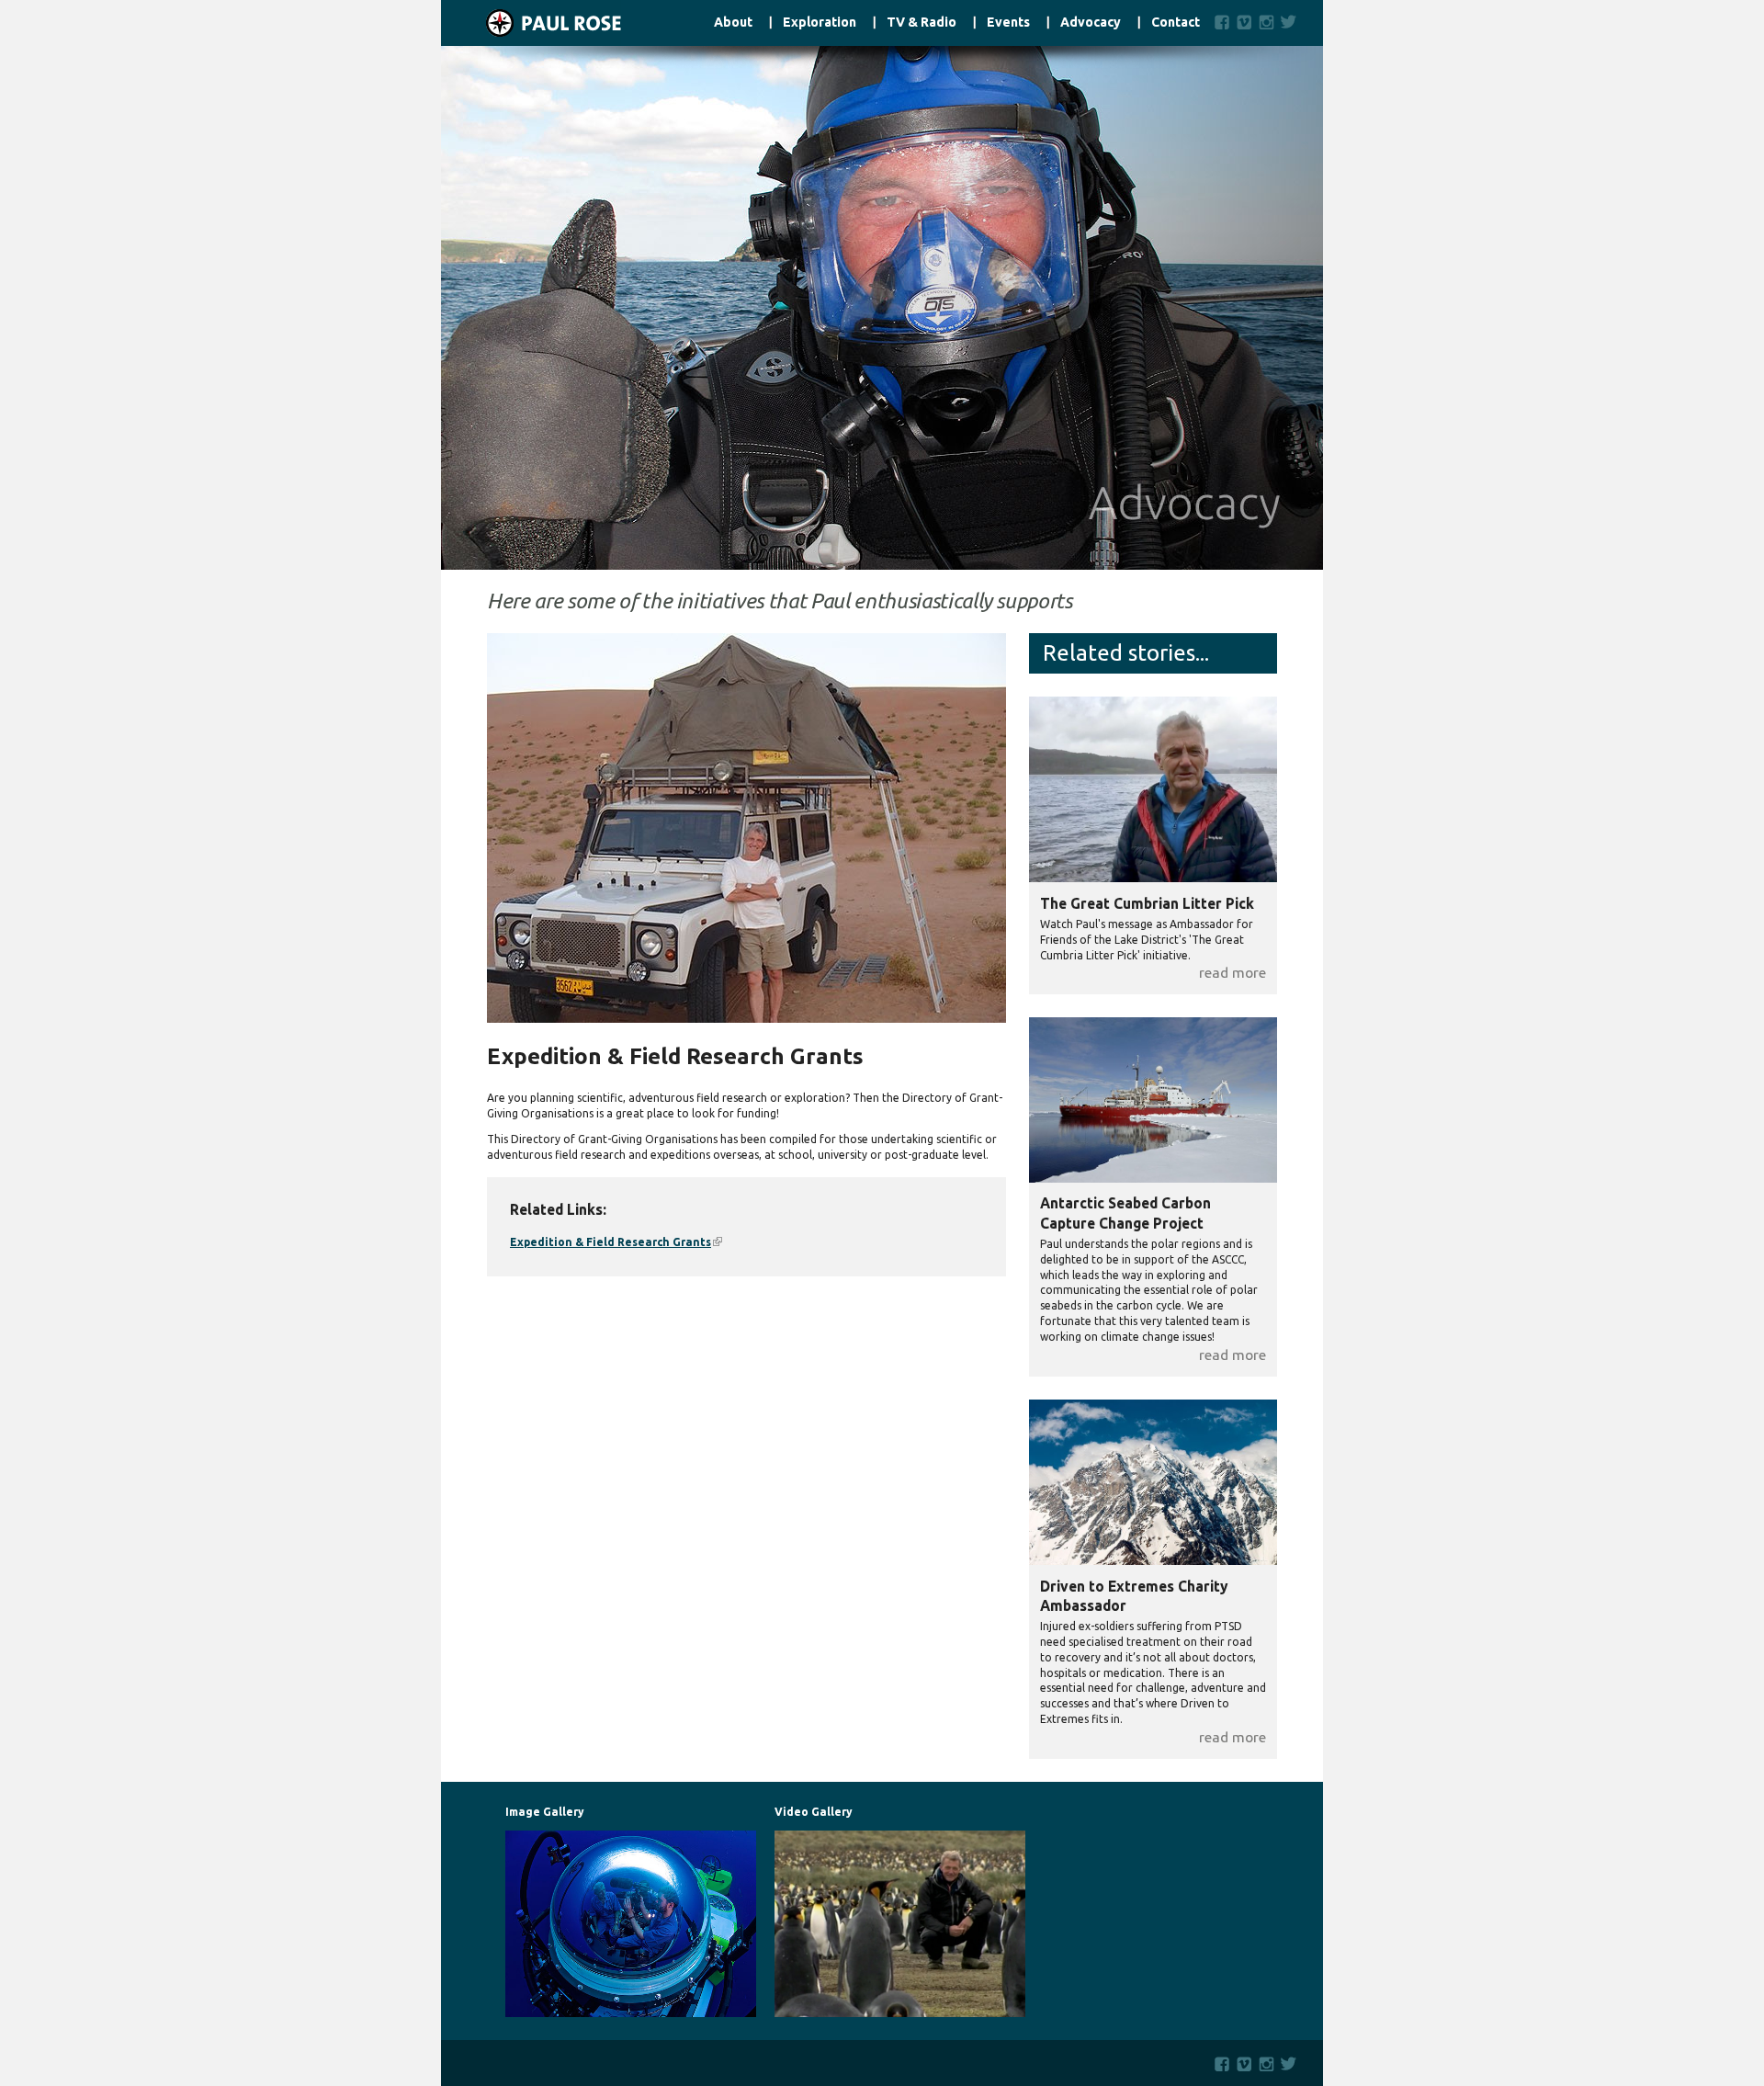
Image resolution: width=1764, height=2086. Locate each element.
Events (1008, 23)
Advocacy (1091, 23)
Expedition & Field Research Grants (616, 1242)
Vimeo (1244, 22)
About (733, 23)
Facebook (1222, 22)
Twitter (1292, 22)
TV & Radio (922, 23)
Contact (1176, 23)
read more (1233, 972)
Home (531, 23)
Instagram (1266, 22)
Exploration (820, 23)
